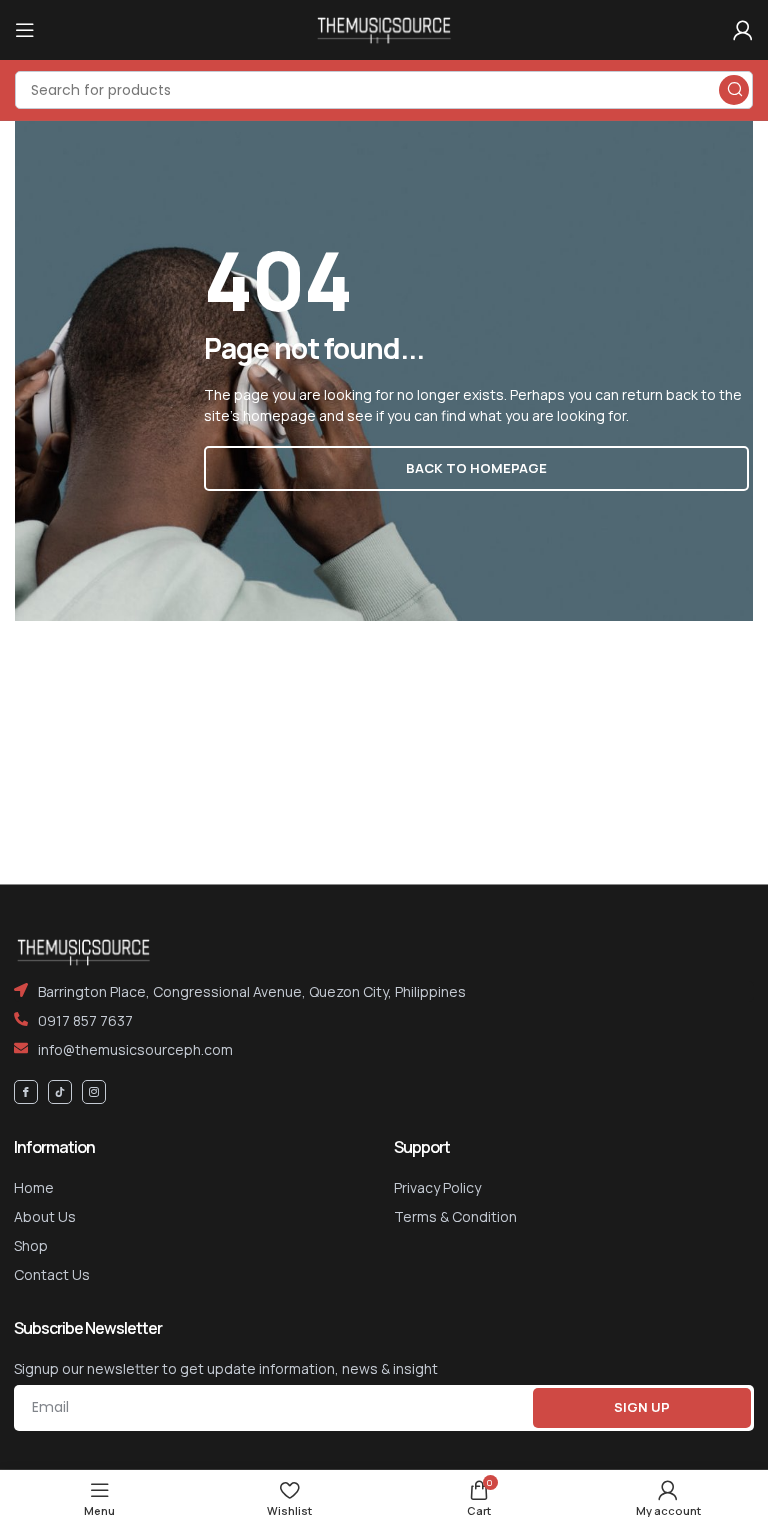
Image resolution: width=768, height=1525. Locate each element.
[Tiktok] (60, 1092)
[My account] (743, 30)
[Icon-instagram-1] (94, 1092)
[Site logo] (384, 28)
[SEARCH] (734, 90)
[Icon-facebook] (26, 1092)
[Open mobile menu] (25, 30)
